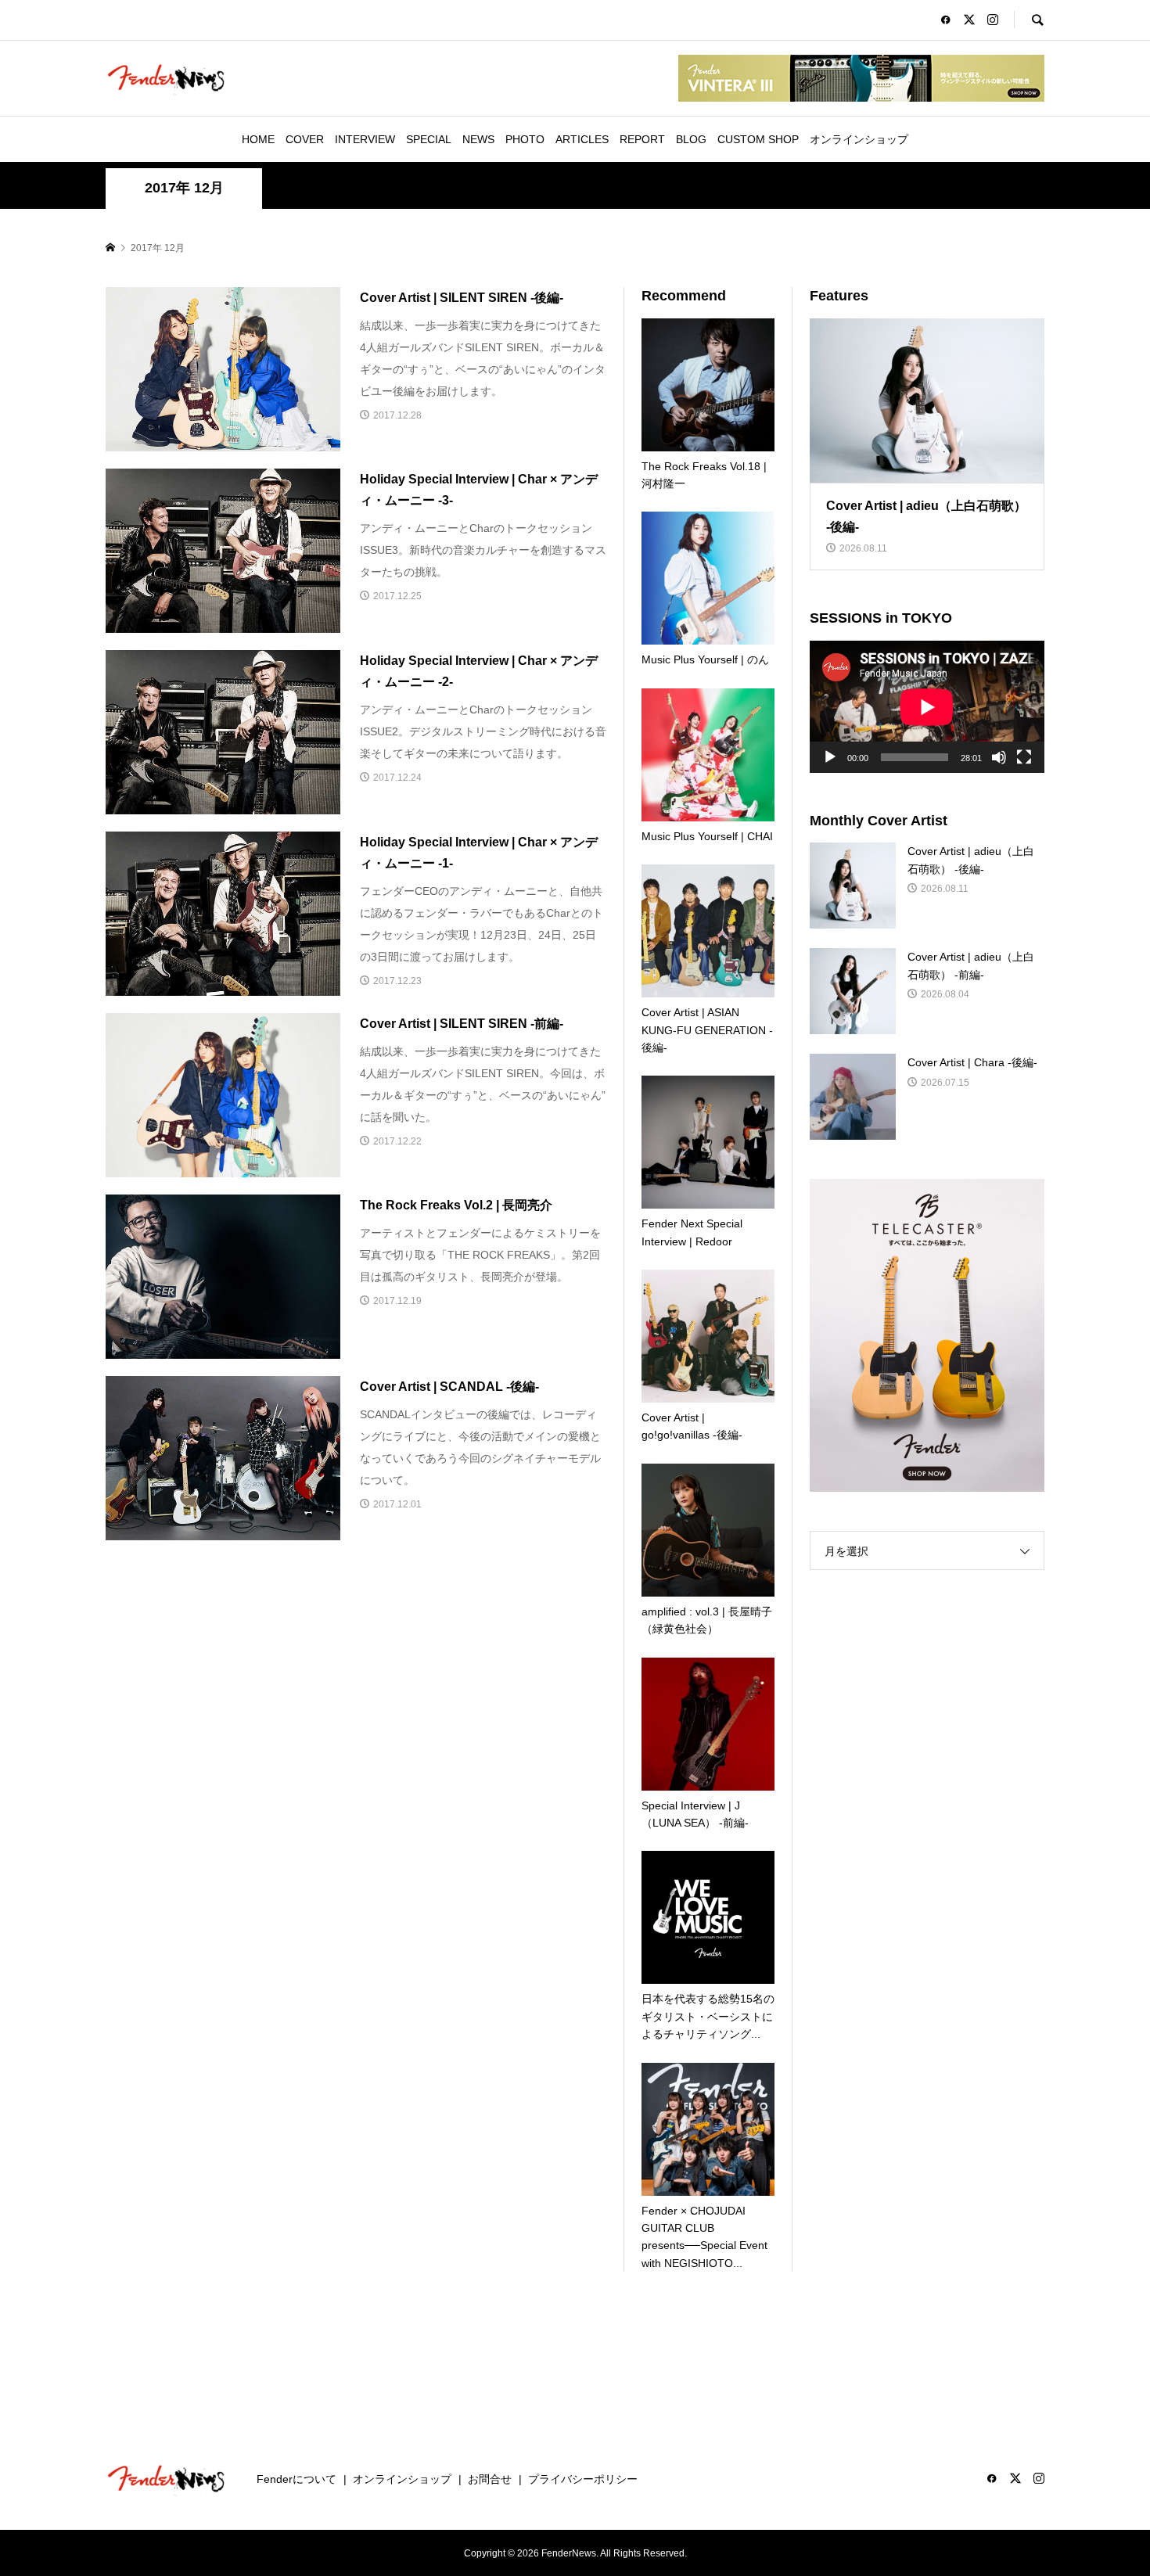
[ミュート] (999, 757)
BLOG (691, 139)
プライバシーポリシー (583, 2479)
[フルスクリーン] (1024, 757)
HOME (258, 139)
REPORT (642, 139)
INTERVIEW (365, 139)
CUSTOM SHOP (758, 139)
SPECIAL (429, 139)
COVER (305, 139)
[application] (927, 707)
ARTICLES (582, 139)
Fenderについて (296, 2479)
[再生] (830, 757)
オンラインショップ (859, 139)
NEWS (478, 139)
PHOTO (525, 139)
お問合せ (490, 2479)
